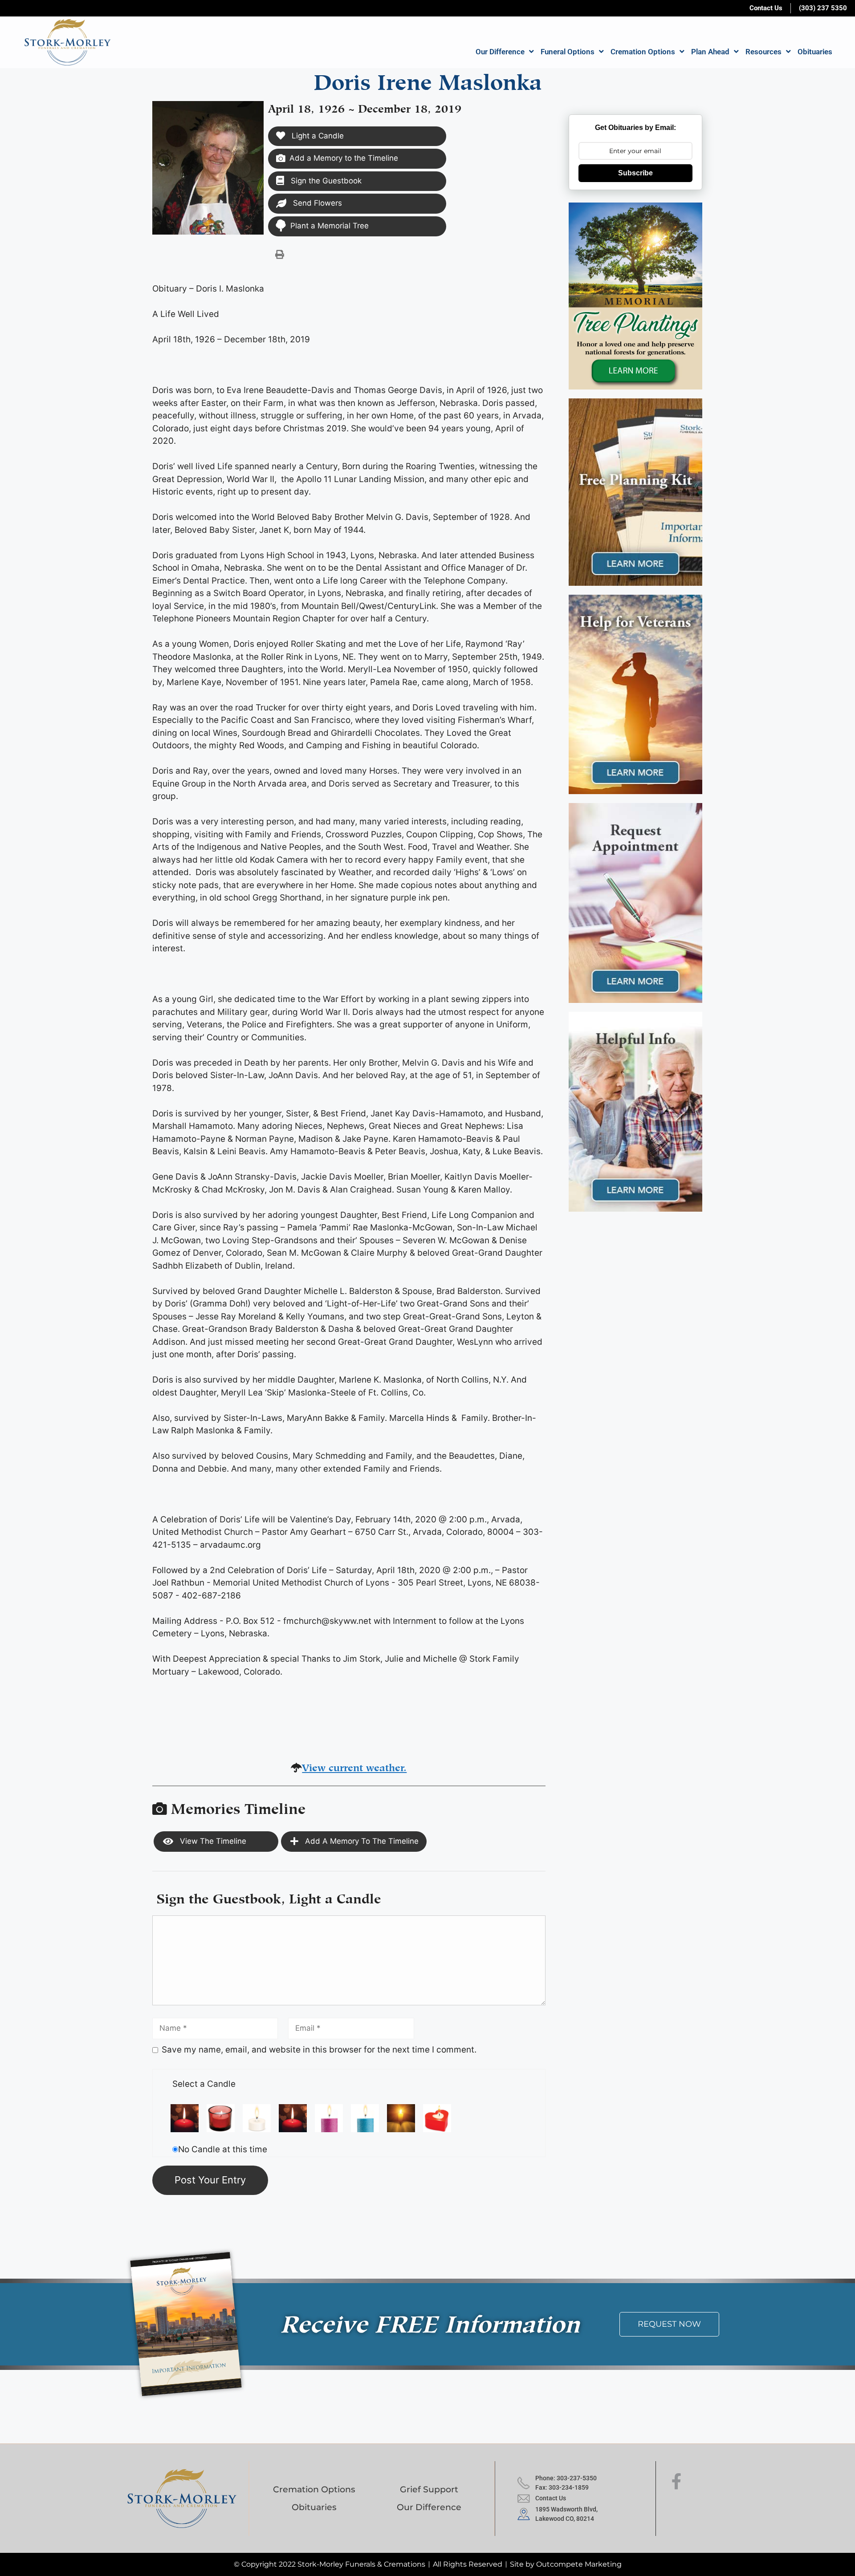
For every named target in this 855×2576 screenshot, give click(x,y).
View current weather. (354, 1766)
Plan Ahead (710, 52)
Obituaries (815, 52)
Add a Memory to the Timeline (344, 158)
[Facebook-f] (676, 2482)
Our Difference (500, 52)
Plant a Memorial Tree (330, 226)
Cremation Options (643, 52)
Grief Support (429, 2489)
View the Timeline (212, 1841)
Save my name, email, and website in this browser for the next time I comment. (319, 2050)
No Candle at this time (223, 2149)
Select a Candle (204, 2084)
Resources (763, 52)
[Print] (280, 254)
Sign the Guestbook (325, 181)
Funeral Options (568, 52)
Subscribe (635, 173)
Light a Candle (317, 136)
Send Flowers (316, 203)
